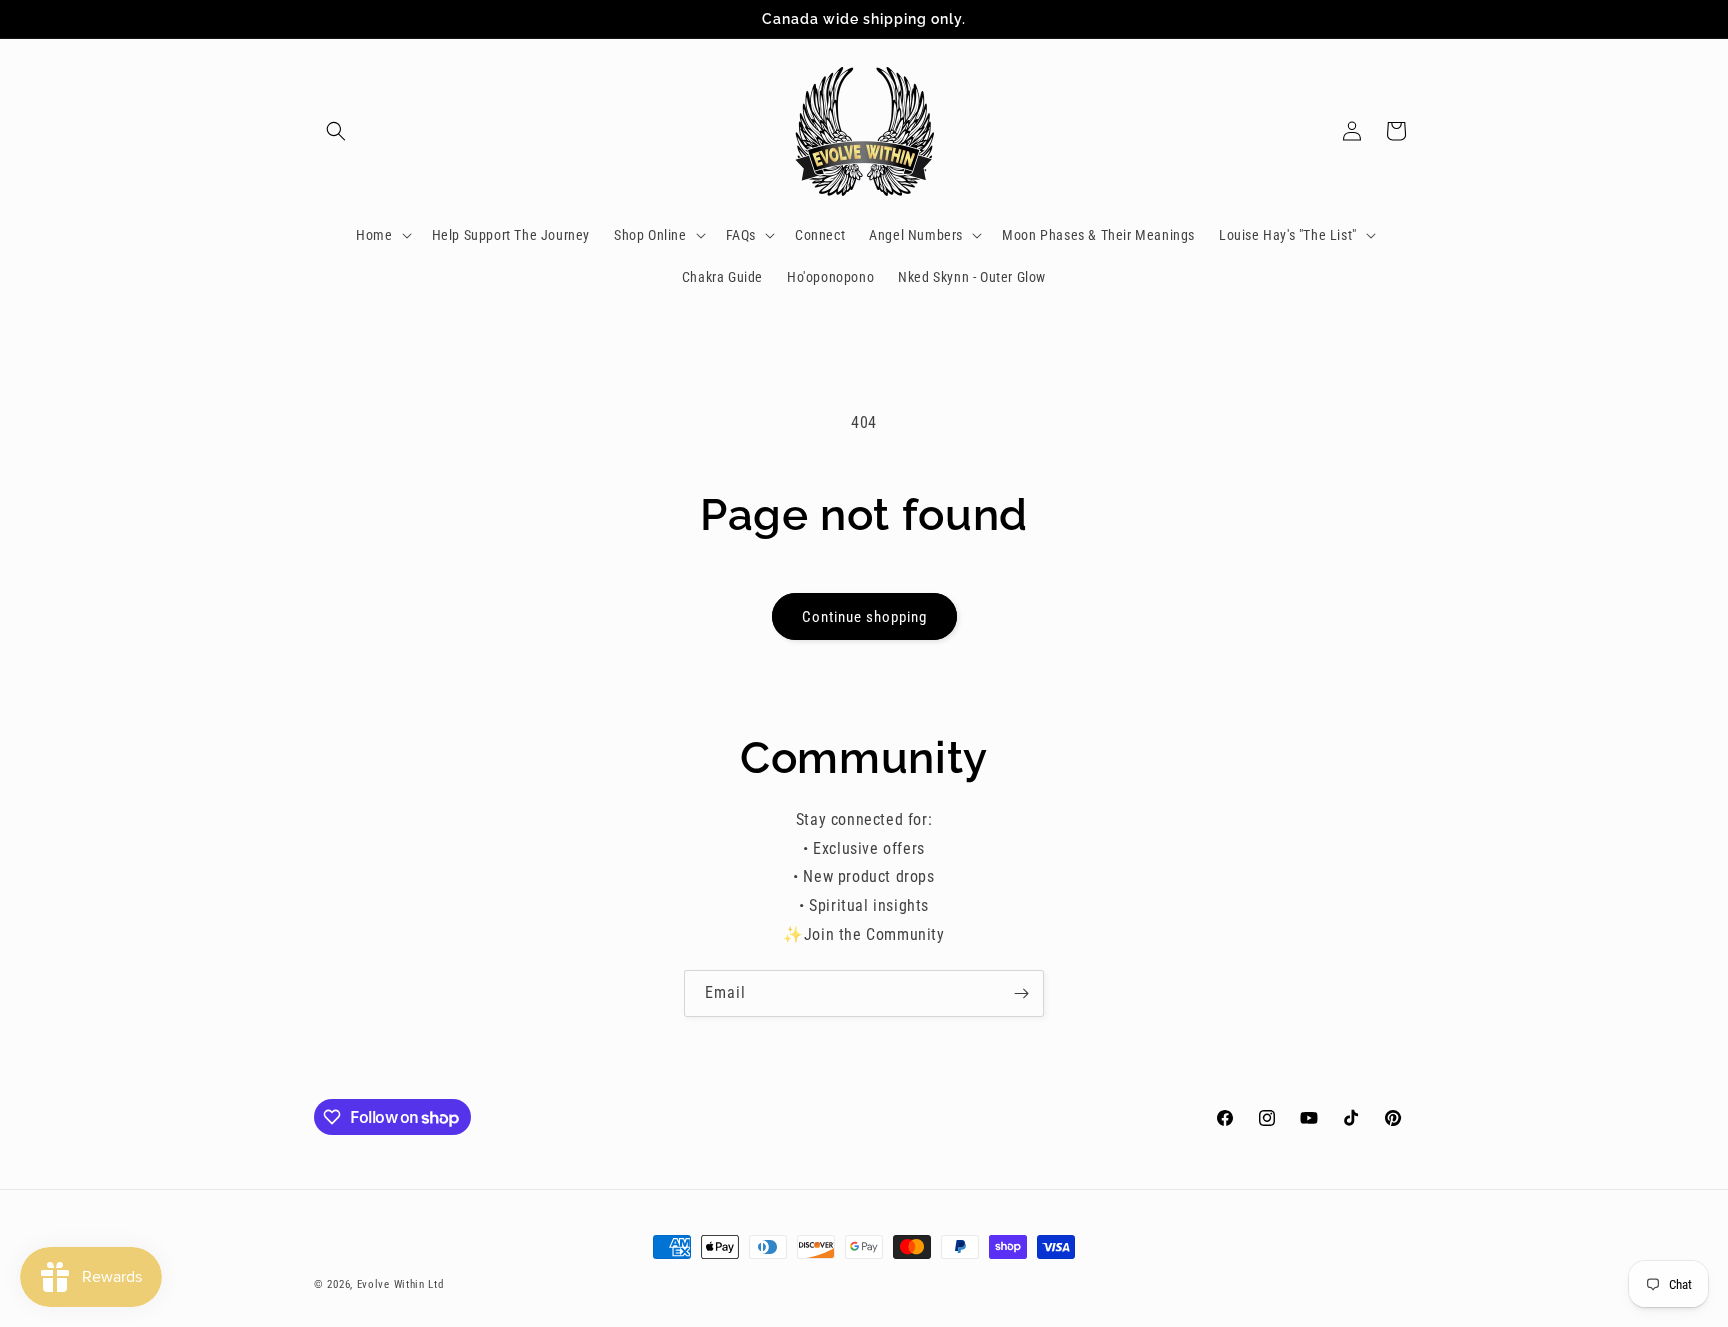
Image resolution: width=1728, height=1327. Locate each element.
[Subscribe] (1021, 993)
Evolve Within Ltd (400, 1284)
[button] (336, 131)
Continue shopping (864, 617)
